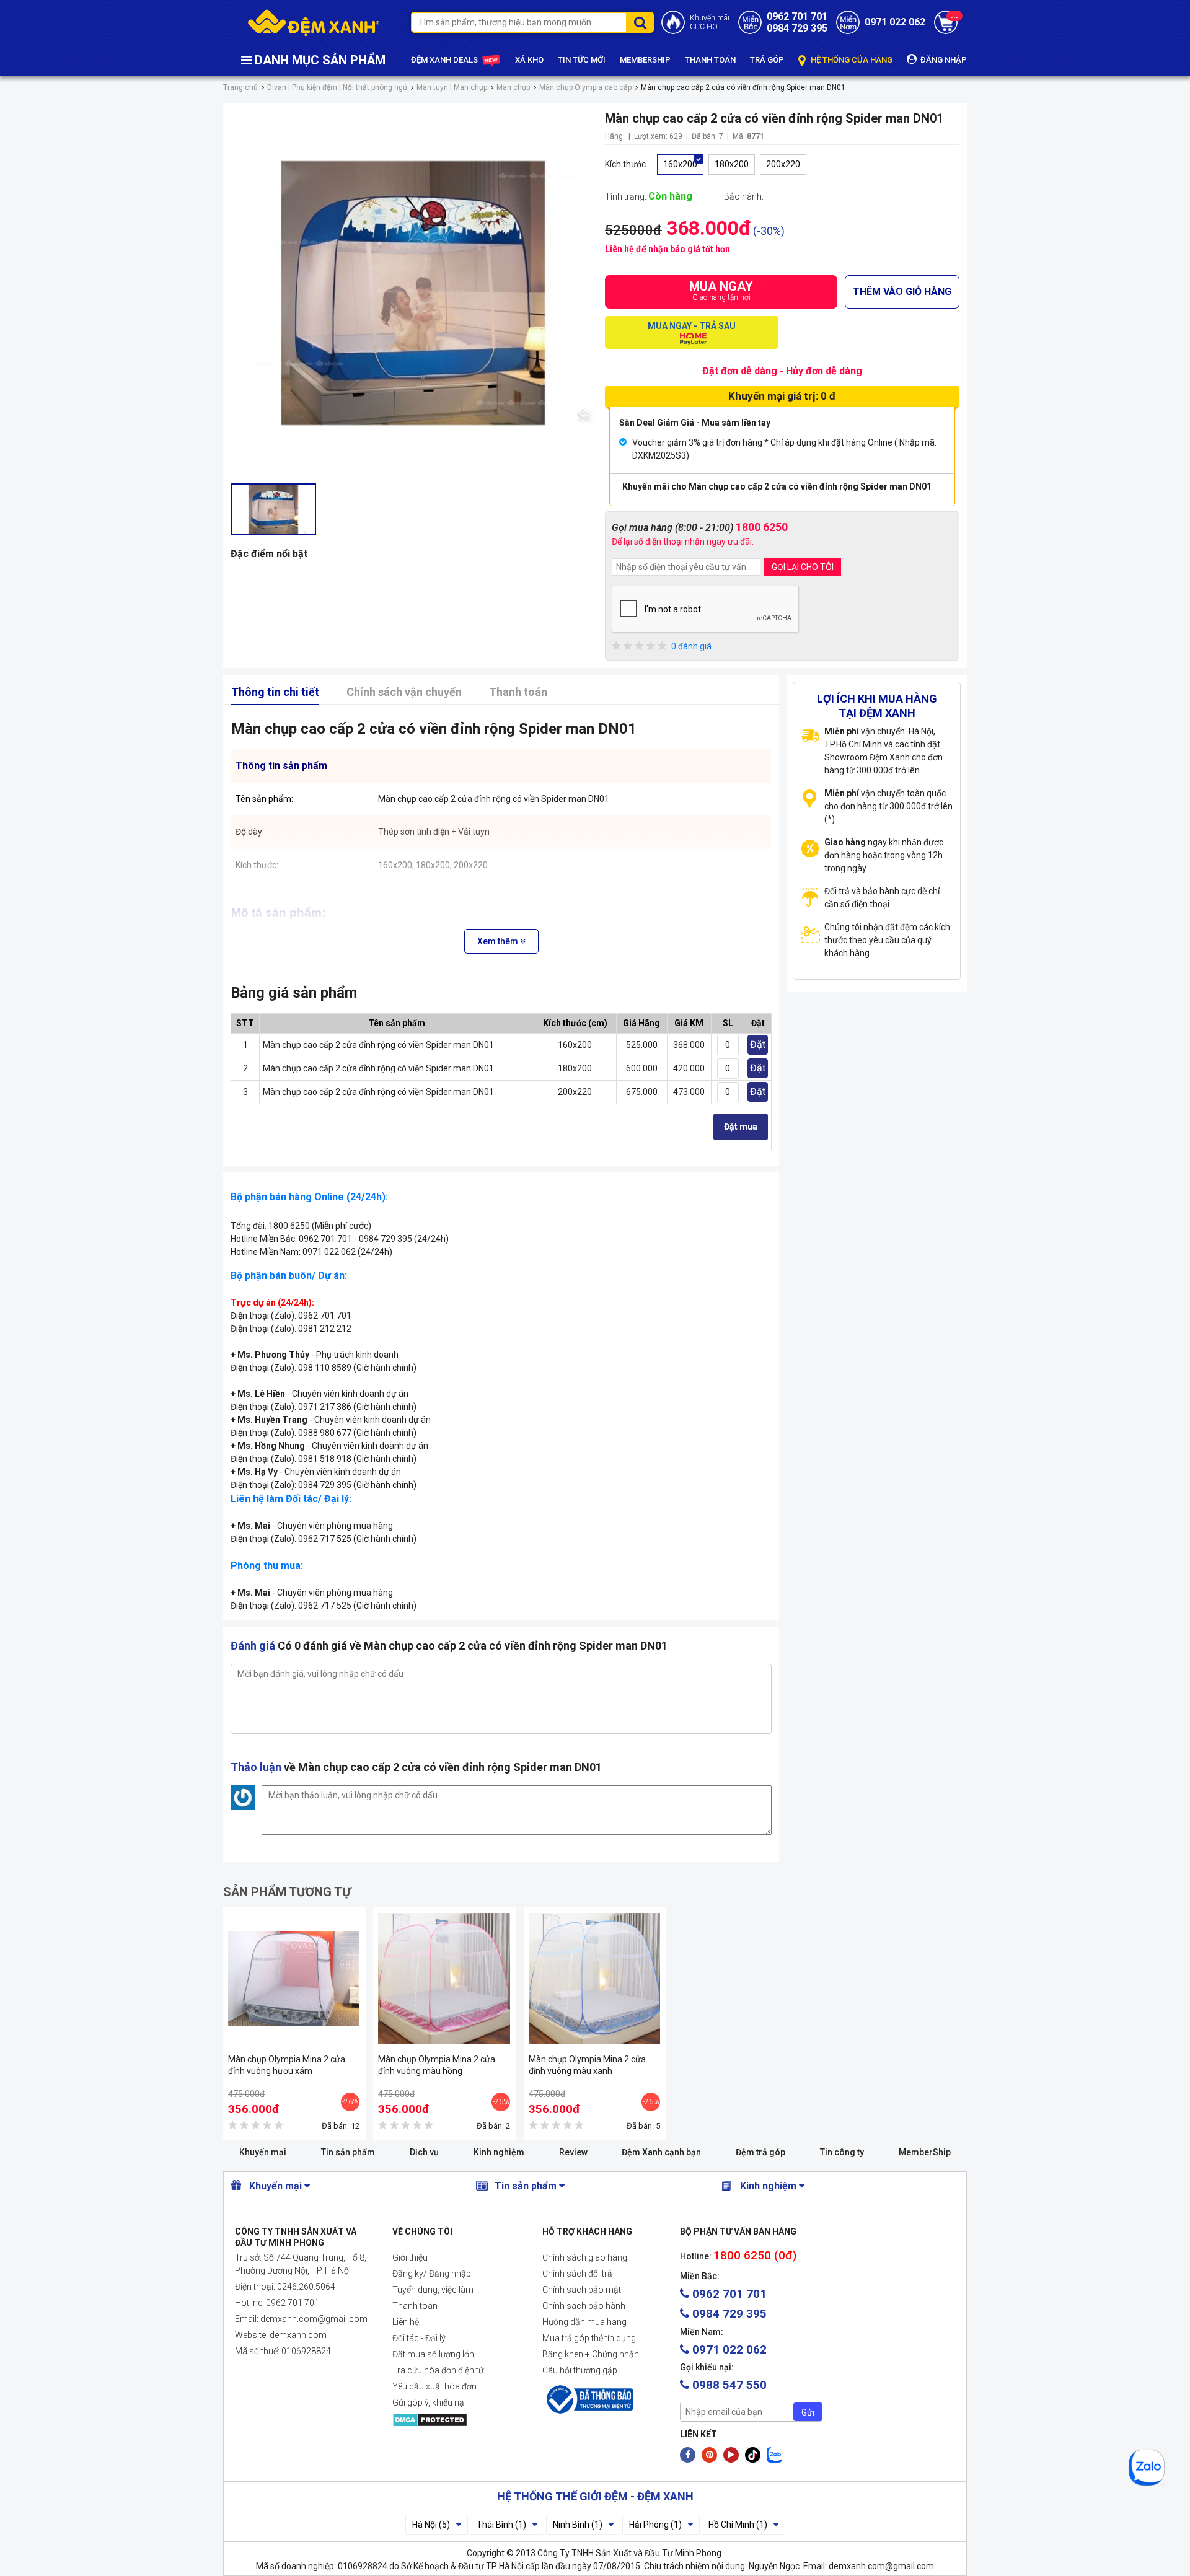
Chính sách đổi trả (577, 2274)
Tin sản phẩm (348, 2152)
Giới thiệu (410, 2257)
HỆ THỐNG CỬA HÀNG (851, 60)
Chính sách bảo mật (582, 2290)
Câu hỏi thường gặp (580, 2370)
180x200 (732, 164)
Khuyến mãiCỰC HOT (710, 22)
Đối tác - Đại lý (419, 2338)
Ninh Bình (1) (578, 2525)
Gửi (808, 2412)
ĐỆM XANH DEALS (445, 60)
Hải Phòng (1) (655, 2525)
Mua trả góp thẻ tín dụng (589, 2338)
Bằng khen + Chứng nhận (591, 2354)
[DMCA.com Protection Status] (457, 2420)
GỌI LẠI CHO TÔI (803, 567)
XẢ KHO (529, 60)
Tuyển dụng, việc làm (433, 2290)
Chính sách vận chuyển (404, 692)
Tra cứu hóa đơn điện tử (438, 2370)
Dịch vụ (424, 2152)
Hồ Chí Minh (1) (738, 2525)
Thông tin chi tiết (275, 692)
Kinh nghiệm (499, 2152)
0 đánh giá (691, 646)
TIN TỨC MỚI (582, 60)
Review (573, 2152)
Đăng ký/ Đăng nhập (432, 2274)
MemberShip (925, 2152)
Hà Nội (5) (431, 2525)
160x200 (680, 164)
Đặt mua (741, 1127)
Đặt (758, 1044)
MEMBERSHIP (645, 60)
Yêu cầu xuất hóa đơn (434, 2386)
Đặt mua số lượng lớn (433, 2354)
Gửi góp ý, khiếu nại (429, 2402)
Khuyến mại (263, 2152)
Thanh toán (518, 692)
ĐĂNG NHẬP (943, 60)
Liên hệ (406, 2322)
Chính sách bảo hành (584, 2306)
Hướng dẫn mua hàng (584, 2322)
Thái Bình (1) (501, 2525)
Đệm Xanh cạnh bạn (661, 2152)
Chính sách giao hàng (585, 2257)
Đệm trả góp (760, 2152)
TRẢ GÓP (767, 60)
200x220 (783, 164)
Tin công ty (842, 2152)
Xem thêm (499, 941)
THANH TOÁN (710, 60)
